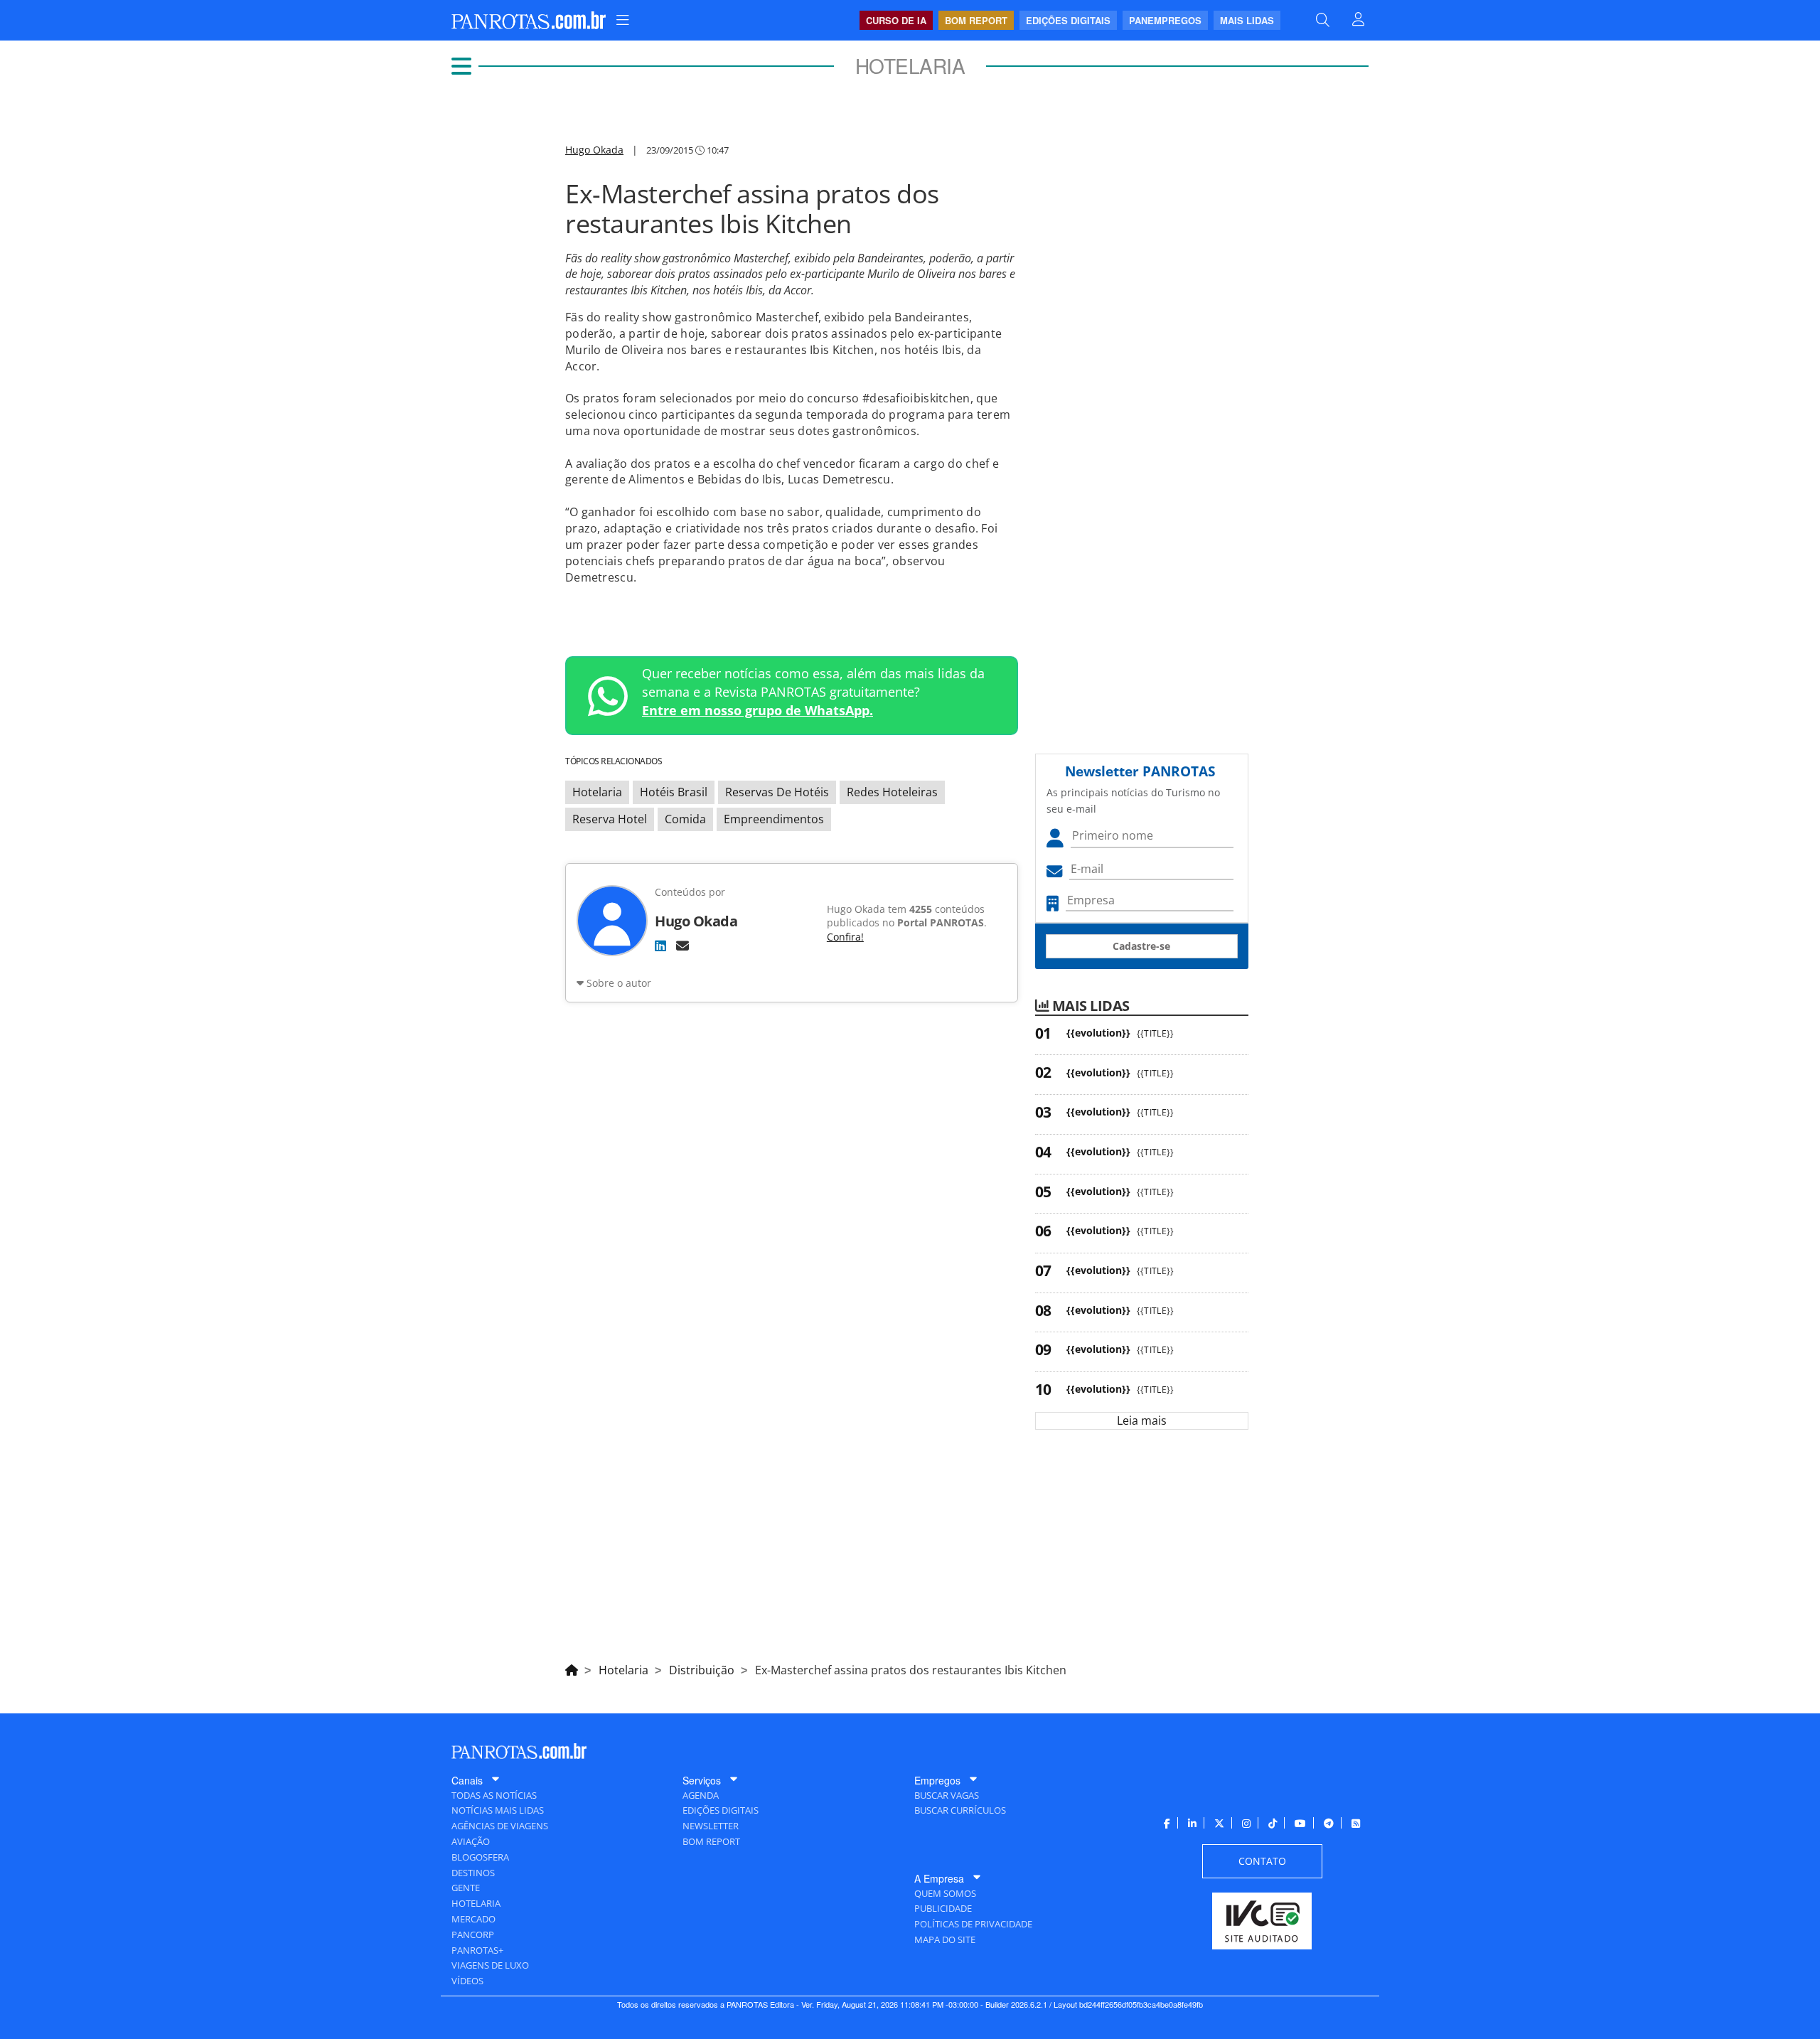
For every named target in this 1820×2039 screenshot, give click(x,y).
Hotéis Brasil (674, 792)
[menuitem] (623, 20)
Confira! (845, 937)
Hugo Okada (594, 150)
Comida (685, 819)
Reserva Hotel (610, 819)
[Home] (572, 1668)
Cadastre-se (1141, 946)
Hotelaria (597, 792)
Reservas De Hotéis (777, 792)
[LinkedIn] (660, 946)
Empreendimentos (774, 819)
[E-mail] (682, 946)
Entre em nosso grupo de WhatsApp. (758, 710)
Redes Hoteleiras (892, 792)
